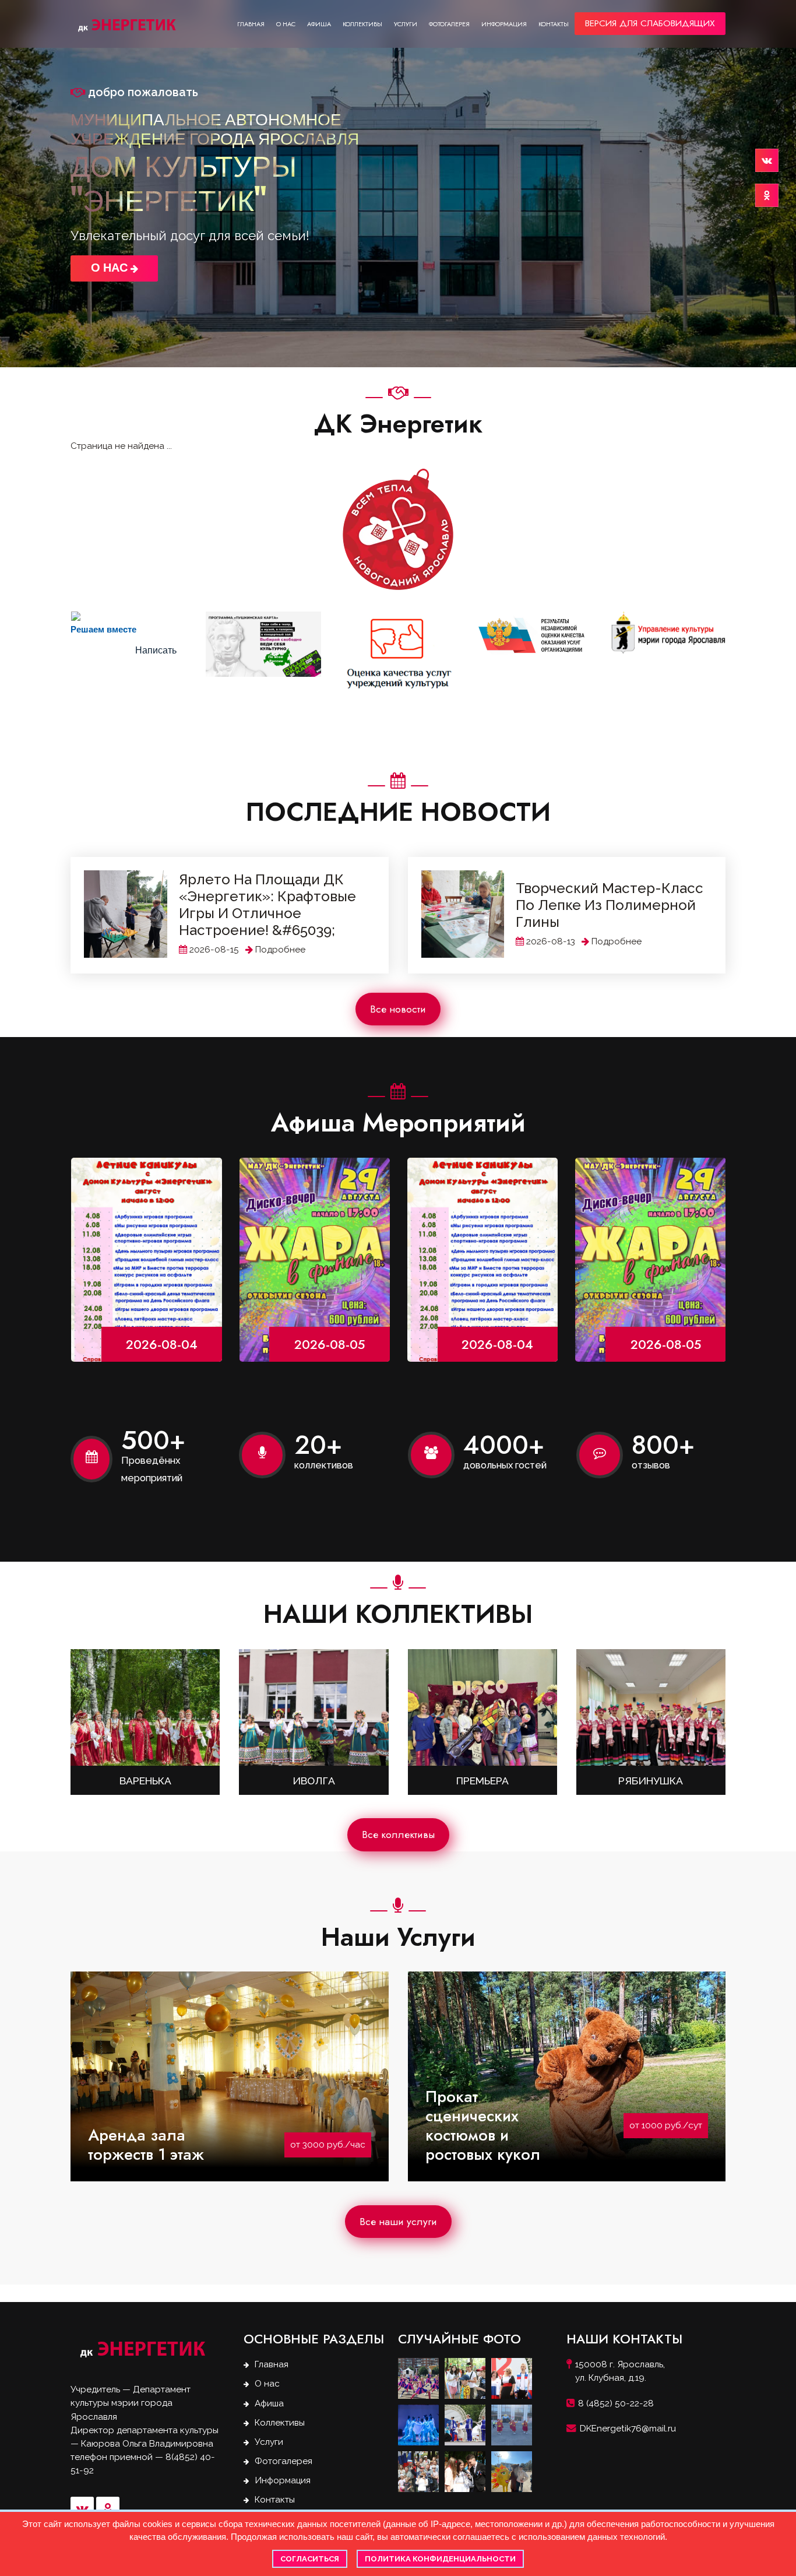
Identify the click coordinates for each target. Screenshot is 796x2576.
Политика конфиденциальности (440, 2559)
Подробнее (280, 950)
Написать (156, 650)
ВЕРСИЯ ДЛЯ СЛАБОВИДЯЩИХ (650, 23)
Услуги (406, 24)
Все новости (398, 1009)
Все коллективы (398, 1835)
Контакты (554, 24)
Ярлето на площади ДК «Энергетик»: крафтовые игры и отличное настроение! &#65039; (267, 905)
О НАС (111, 268)
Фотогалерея (449, 24)
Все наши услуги (398, 2222)
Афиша (319, 24)
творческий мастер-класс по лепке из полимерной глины (610, 905)
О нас (286, 24)
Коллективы (362, 24)
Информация (504, 24)
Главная (251, 24)
